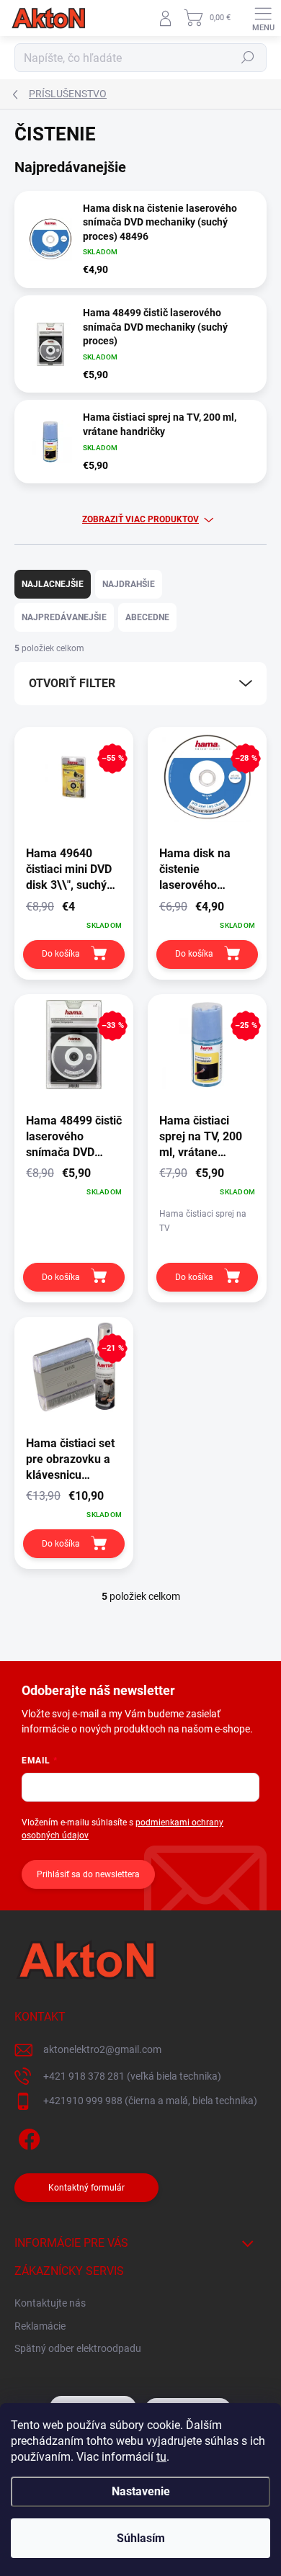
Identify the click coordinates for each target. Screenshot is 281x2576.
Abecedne (147, 617)
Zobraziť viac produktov (140, 519)
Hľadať (248, 58)
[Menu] (263, 18)
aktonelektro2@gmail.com (102, 2049)
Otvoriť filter (72, 683)
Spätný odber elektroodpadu (78, 2348)
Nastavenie (141, 2491)
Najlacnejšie (53, 584)
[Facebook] (27, 2137)
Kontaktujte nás (50, 2303)
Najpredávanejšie (64, 617)
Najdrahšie (129, 584)
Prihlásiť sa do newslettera (88, 1874)
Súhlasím (141, 2538)
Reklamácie (40, 2326)
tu (161, 2457)
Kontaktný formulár (86, 2188)
